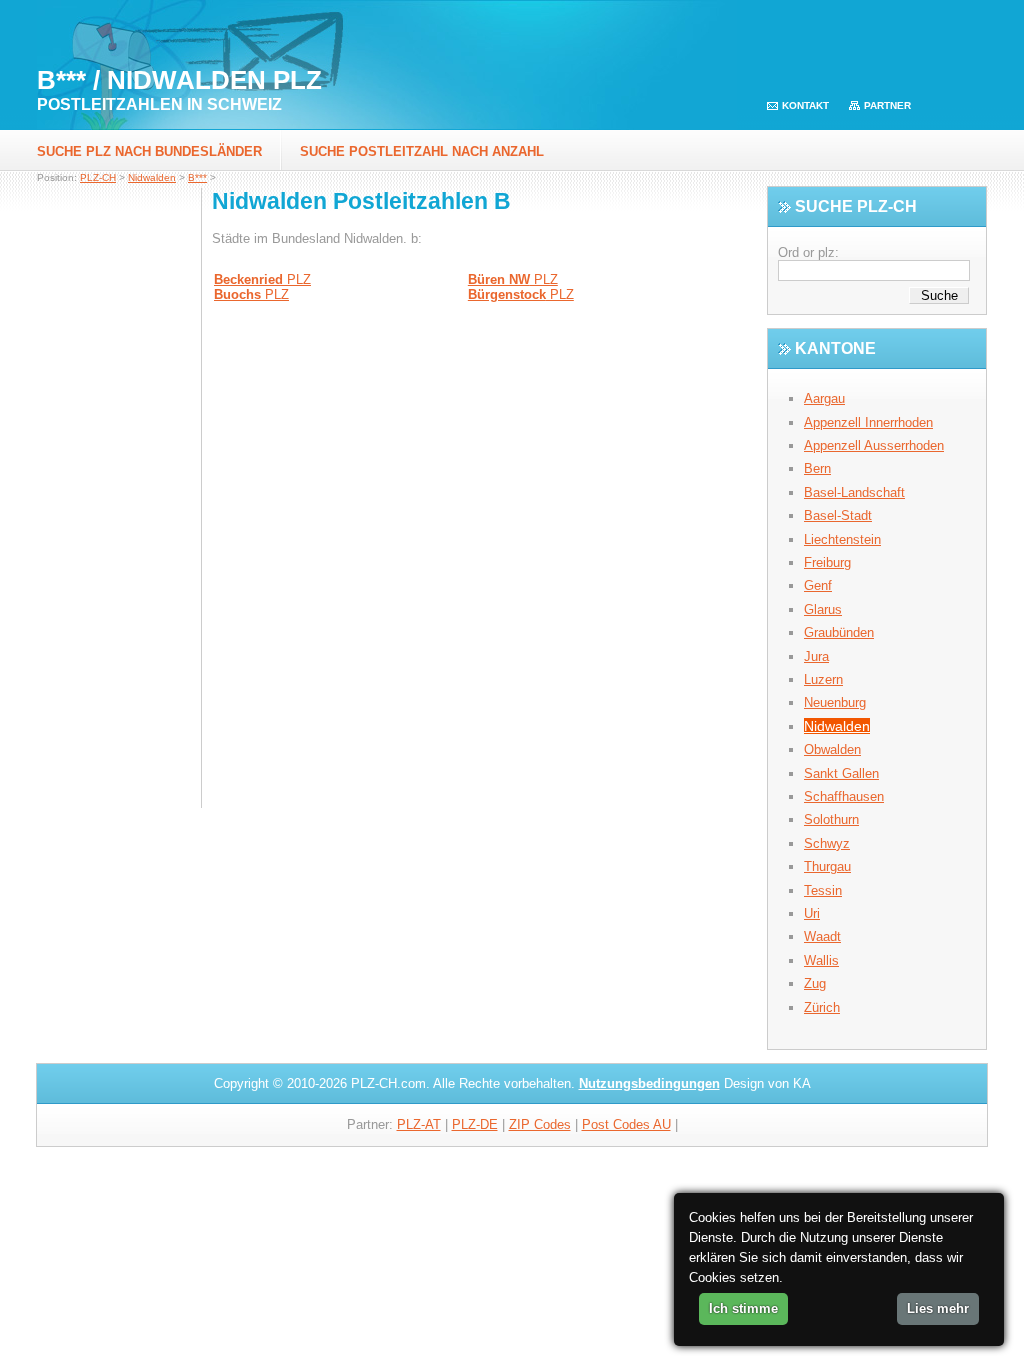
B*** (197, 177)
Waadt (822, 936)
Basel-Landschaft (854, 492)
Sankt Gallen (841, 773)
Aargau (824, 398)
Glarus (823, 609)
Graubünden (839, 632)
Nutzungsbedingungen (649, 1083)
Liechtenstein (842, 539)
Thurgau (827, 866)
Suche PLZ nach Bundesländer (149, 151)
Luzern (823, 679)
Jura (816, 656)
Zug (815, 983)
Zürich (822, 1007)
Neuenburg (835, 702)
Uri (812, 913)
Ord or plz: (808, 252)
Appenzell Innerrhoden (868, 422)
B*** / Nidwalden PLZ (179, 80)
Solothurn (831, 819)
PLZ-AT (419, 1124)
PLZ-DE (475, 1124)
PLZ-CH (98, 177)
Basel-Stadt (838, 515)
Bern (817, 468)
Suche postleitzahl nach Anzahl (422, 151)
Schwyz (827, 843)
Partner (887, 105)
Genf (818, 585)
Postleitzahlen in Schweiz (159, 104)
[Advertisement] (119, 505)
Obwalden (832, 749)
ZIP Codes (540, 1124)
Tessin (823, 890)
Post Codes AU (626, 1124)
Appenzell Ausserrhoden (874, 445)
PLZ (262, 279)
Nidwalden (152, 177)
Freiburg (827, 562)
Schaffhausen (844, 796)
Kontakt (805, 105)
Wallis (821, 960)
